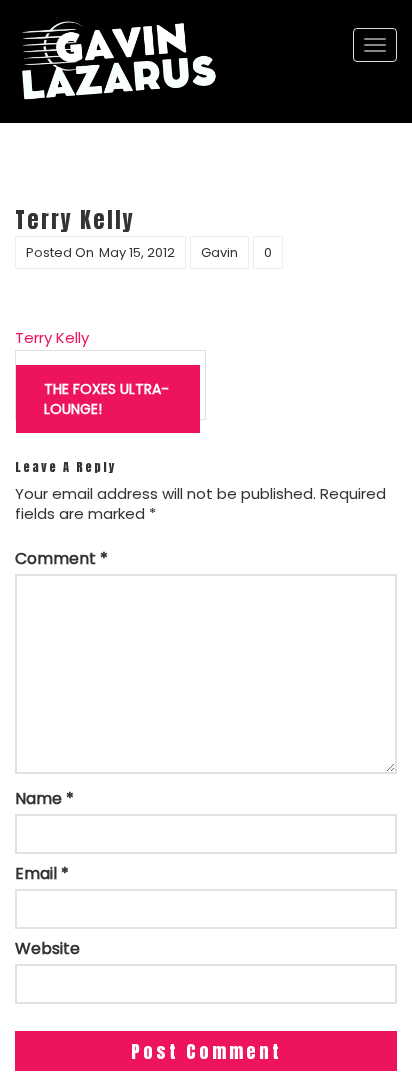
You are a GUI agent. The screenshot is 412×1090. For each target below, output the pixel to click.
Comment (61, 559)
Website (47, 949)
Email (42, 874)
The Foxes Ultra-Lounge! (106, 399)
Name (44, 799)
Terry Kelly (52, 337)
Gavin (219, 252)
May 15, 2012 (137, 252)
